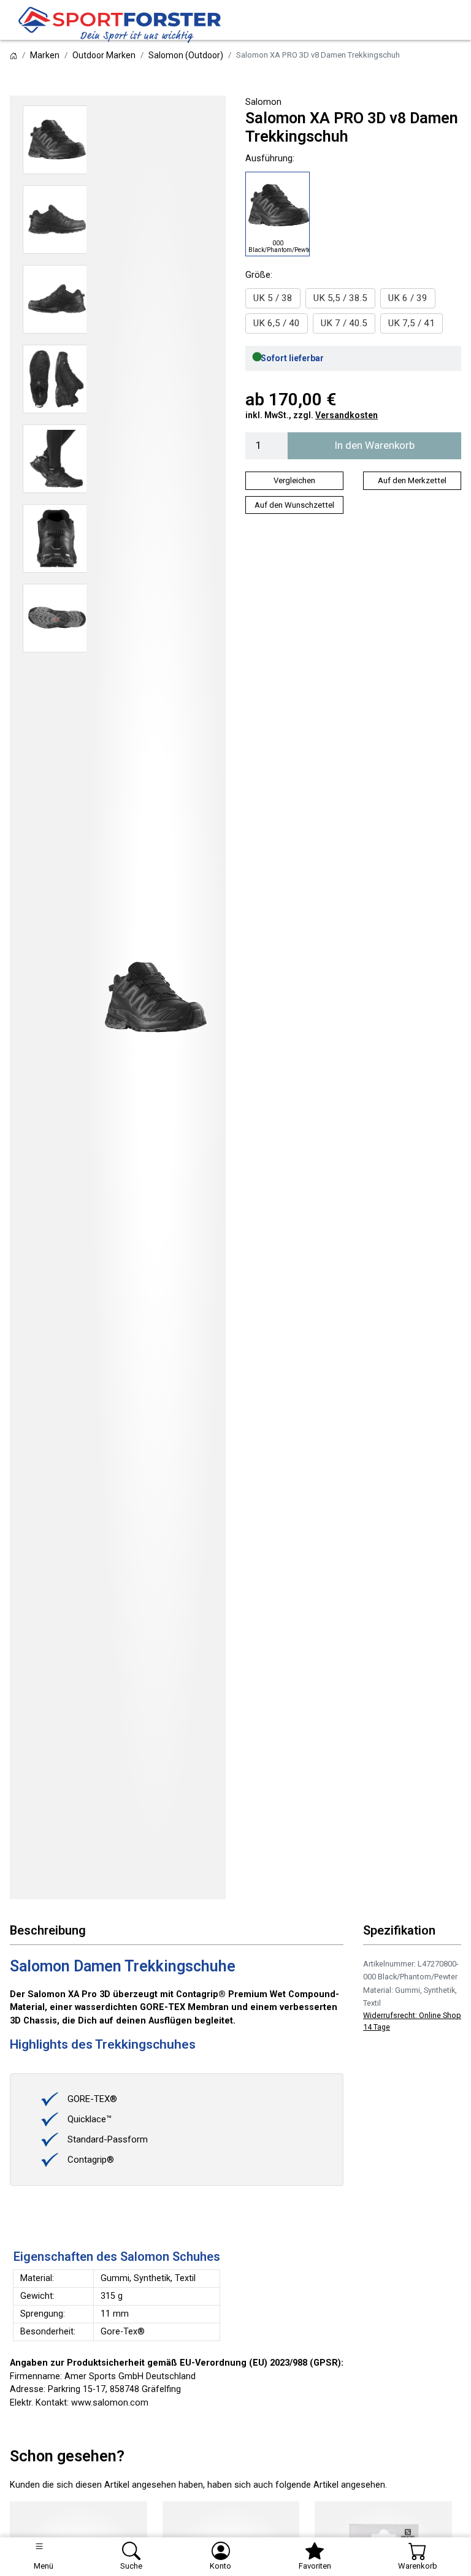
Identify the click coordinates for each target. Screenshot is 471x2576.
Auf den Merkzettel (412, 480)
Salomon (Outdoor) (186, 55)
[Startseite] (13, 55)
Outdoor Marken (104, 55)
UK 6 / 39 (408, 298)
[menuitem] (273, 298)
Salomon (263, 102)
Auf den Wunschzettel (294, 505)
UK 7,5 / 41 (412, 323)
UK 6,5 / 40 (277, 323)
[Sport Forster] (123, 25)
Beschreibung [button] (48, 1931)
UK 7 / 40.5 (344, 323)
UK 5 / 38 (273, 298)
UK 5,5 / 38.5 (340, 298)
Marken (45, 55)
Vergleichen (294, 480)
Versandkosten (347, 415)
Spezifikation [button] (399, 1931)
